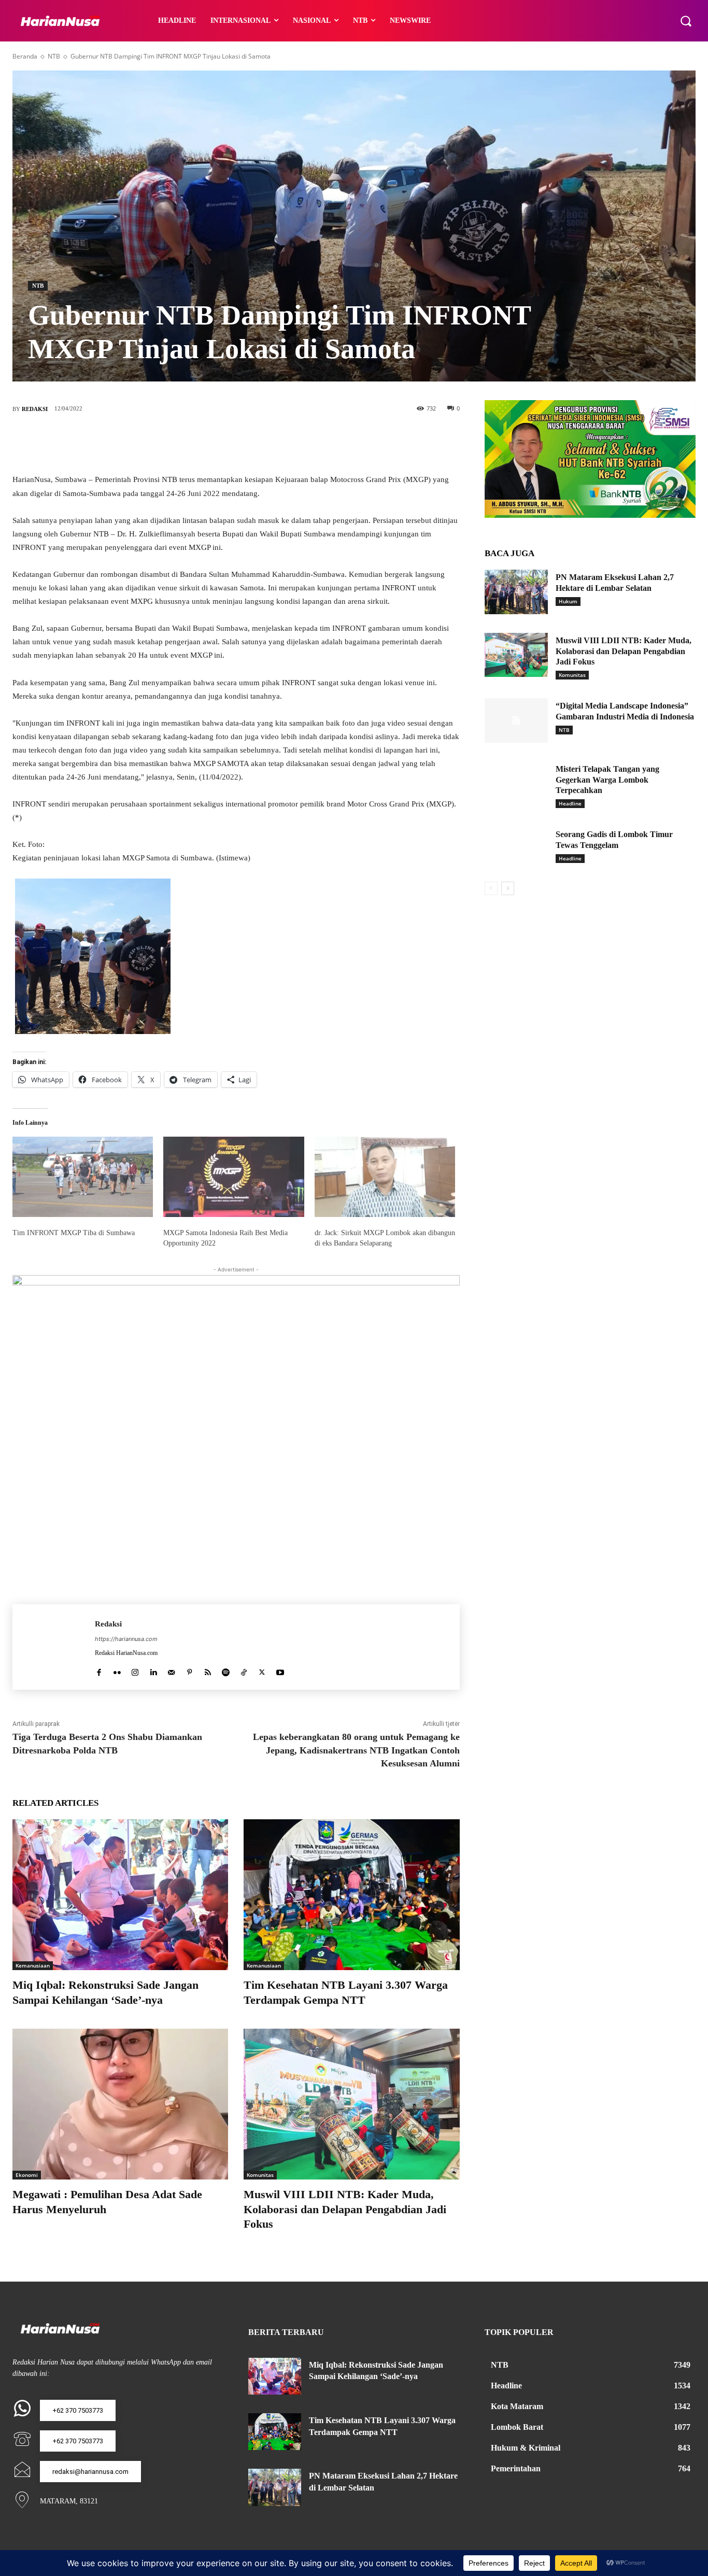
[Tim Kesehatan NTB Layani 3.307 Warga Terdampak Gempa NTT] (351, 1895)
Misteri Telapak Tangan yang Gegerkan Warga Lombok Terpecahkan (607, 780)
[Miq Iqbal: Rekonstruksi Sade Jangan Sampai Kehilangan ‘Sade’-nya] (120, 1895)
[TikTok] (244, 1670)
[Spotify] (226, 1670)
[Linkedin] (153, 1670)
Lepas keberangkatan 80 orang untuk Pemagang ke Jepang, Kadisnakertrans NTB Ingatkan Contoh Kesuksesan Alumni (356, 1750)
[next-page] (508, 888)
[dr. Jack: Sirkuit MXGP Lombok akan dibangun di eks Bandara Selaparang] (385, 1177)
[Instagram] (135, 1670)
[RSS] (208, 1670)
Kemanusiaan (33, 1965)
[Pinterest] (251, 443)
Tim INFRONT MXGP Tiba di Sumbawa (74, 1233)
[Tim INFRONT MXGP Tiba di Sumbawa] (83, 1177)
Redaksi (35, 409)
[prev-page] (491, 888)
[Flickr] (117, 1670)
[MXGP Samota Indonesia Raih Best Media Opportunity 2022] (233, 1177)
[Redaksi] (54, 1647)
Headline (570, 803)
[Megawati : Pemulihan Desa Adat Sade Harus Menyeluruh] (120, 2104)
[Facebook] (189, 443)
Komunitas (260, 2175)
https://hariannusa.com (126, 1639)
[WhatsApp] (282, 443)
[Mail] (171, 1670)
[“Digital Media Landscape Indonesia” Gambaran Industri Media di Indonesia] (516, 720)
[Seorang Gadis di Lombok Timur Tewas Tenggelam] (516, 849)
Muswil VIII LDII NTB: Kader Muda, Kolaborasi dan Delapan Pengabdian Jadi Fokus (345, 2209)
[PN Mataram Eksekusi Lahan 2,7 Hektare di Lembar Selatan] (516, 592)
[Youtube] (280, 1670)
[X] (220, 443)
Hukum (568, 601)
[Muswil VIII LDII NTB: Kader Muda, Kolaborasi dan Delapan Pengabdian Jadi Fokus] (351, 2104)
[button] (686, 21)
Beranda (25, 56)
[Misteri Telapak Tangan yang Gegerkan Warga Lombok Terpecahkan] (516, 784)
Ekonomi (27, 2175)
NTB (54, 56)
